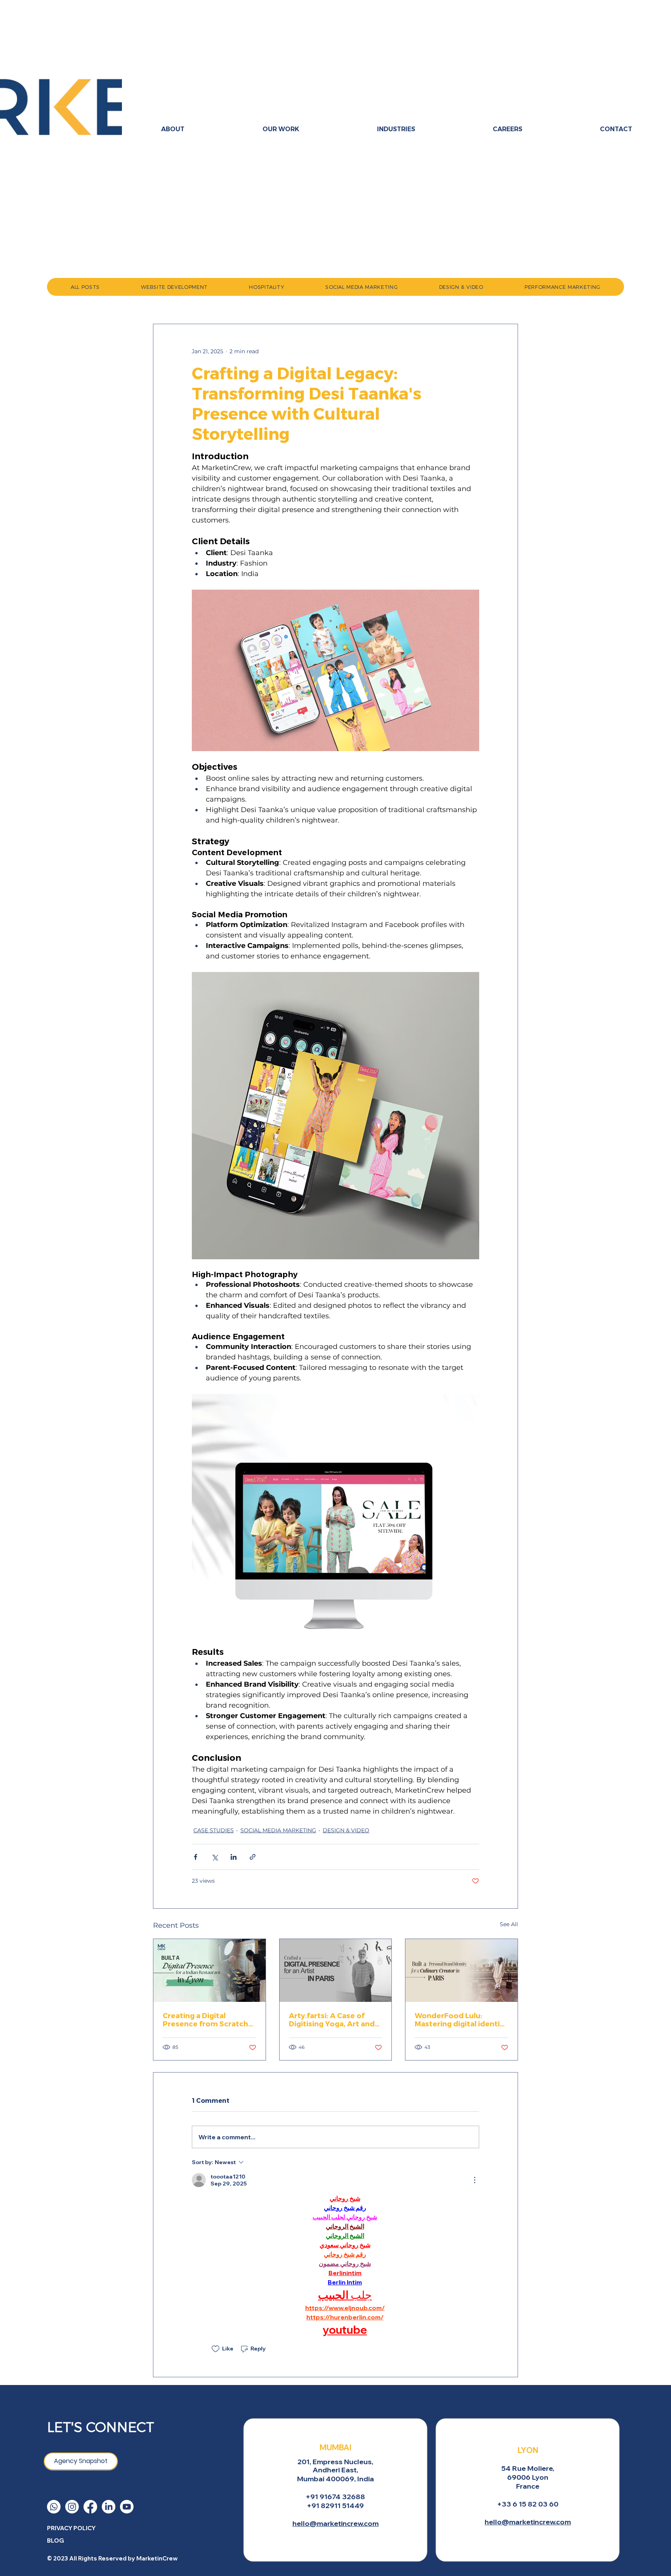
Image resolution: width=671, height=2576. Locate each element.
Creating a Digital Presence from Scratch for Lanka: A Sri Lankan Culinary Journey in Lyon (207, 2019)
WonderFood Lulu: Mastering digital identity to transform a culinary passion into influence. (461, 2019)
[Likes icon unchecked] (216, 2349)
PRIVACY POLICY (71, 2528)
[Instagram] (72, 2507)
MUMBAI (335, 2447)
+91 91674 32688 (335, 2497)
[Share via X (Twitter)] (215, 1857)
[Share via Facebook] (196, 1857)
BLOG (56, 2540)
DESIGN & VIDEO (346, 1830)
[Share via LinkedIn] (234, 1857)
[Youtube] (127, 2507)
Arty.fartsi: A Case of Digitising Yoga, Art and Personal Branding (332, 2019)
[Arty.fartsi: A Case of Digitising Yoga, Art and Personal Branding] (336, 1970)
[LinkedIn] (109, 2507)
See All (509, 1924)
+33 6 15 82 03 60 (528, 2504)
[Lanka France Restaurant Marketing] (209, 1970)
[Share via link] (253, 1857)
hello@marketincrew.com (335, 2523)
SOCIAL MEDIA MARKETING (278, 1830)
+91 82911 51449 (335, 2506)
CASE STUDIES (214, 1830)
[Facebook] (90, 2507)
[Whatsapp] (54, 2507)
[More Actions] (475, 2180)
